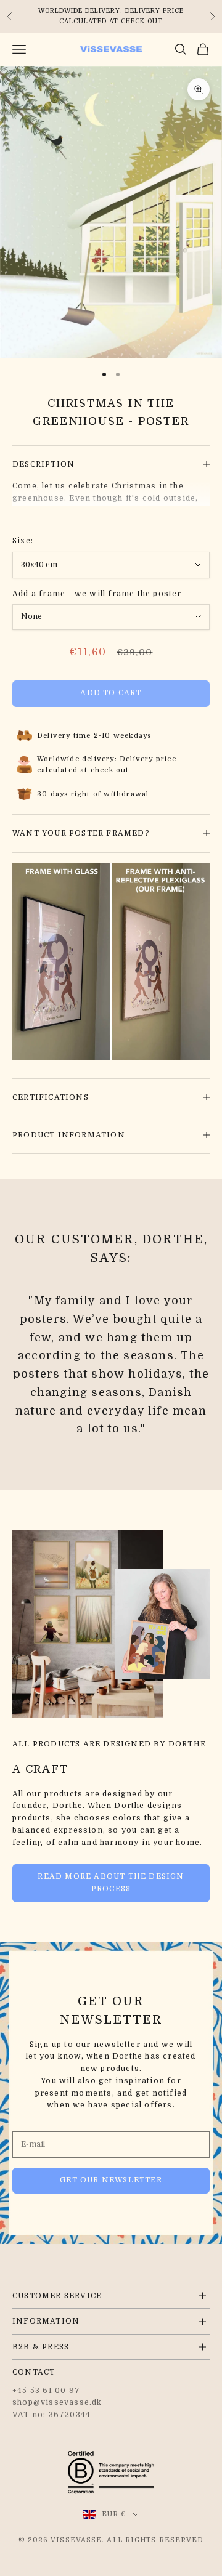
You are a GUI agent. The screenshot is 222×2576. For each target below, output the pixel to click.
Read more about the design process (111, 1883)
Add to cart (111, 693)
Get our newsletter (111, 2180)
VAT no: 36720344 (51, 2415)
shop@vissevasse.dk (57, 2402)
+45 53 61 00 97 (46, 2391)
